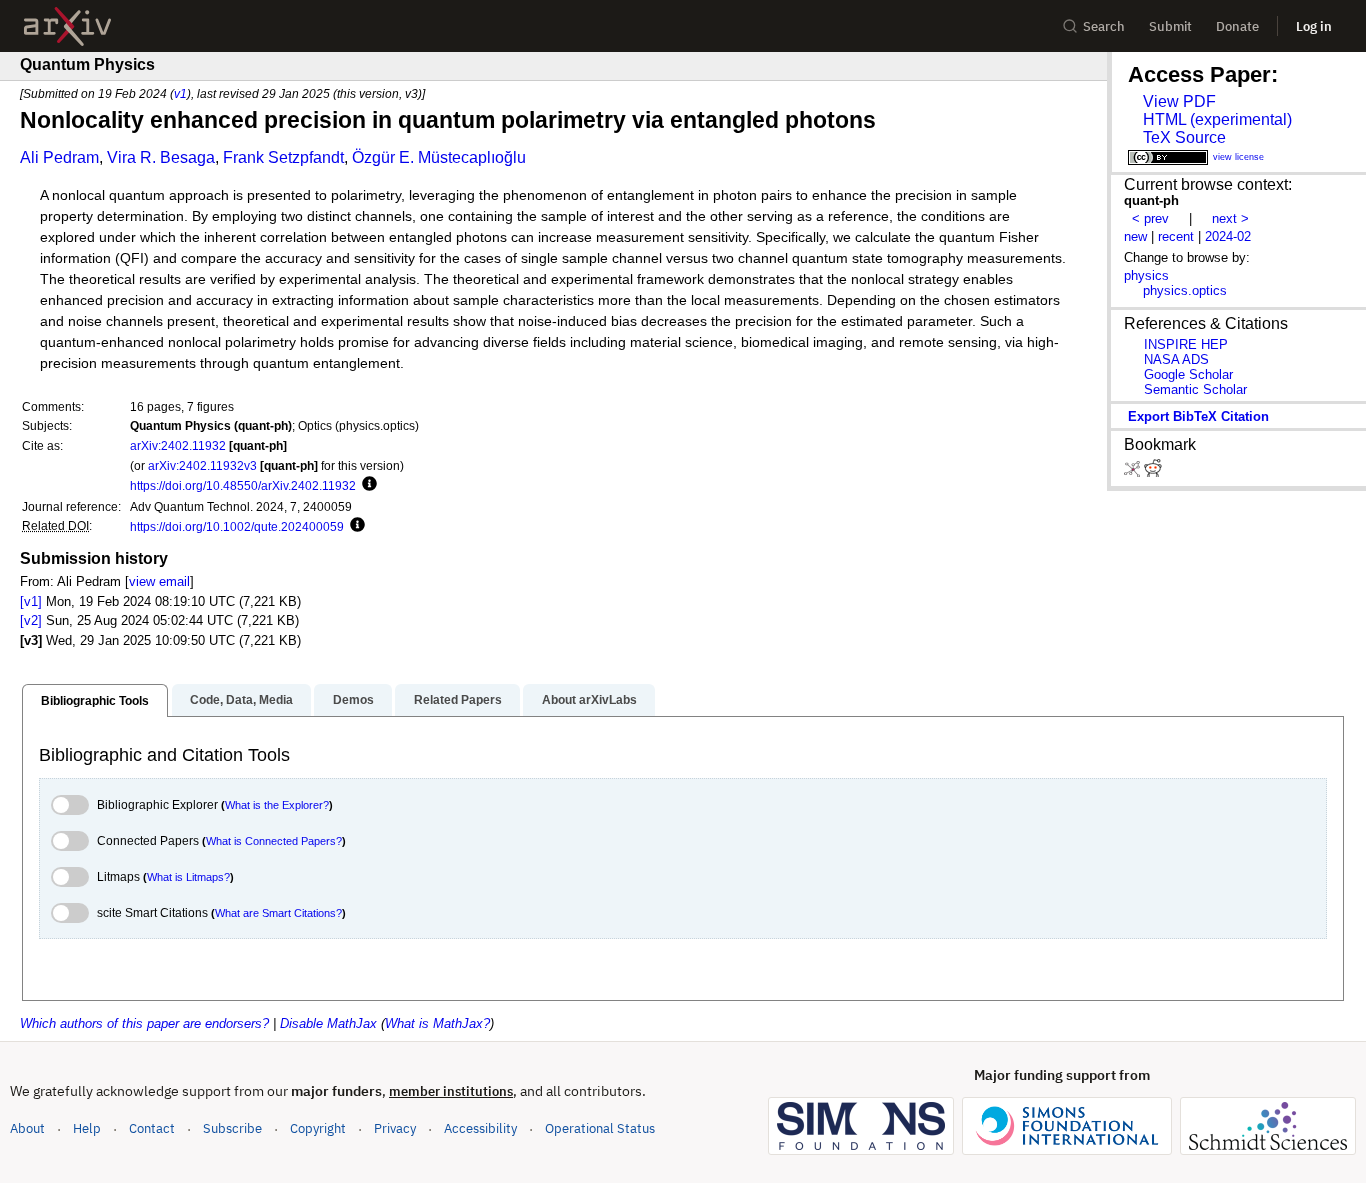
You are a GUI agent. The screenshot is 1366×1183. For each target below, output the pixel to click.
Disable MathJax (328, 1023)
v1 (180, 93)
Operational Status (600, 1128)
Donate (1237, 26)
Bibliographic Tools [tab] (95, 701)
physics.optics (1185, 290)
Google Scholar (1188, 374)
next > (1230, 218)
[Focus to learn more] (366, 485)
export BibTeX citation (1198, 416)
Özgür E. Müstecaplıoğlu (439, 157)
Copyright (318, 1128)
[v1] (31, 601)
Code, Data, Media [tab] (241, 700)
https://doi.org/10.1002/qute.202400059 (237, 526)
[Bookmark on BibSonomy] (1134, 472)
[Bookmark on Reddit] (1153, 472)
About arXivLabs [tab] (589, 700)
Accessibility (480, 1128)
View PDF (1179, 101)
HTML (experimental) (1217, 119)
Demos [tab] (353, 700)
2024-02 (1228, 236)
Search (1104, 26)
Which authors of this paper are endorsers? (144, 1023)
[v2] (31, 620)
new (1135, 236)
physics (1146, 275)
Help (87, 1128)
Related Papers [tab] (458, 700)
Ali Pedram (59, 157)
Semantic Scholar (1195, 389)
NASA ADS (1176, 359)
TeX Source (1184, 137)
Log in (1314, 26)
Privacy (395, 1128)
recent (1176, 236)
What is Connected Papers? (274, 841)
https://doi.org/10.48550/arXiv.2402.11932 (243, 485)
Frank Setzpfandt (283, 157)
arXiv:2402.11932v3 (202, 465)
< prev (1150, 218)
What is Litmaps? (188, 877)
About (27, 1128)
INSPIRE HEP (1186, 344)
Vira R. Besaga (161, 157)
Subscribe (232, 1128)
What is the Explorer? (277, 805)
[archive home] (67, 26)
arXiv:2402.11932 (178, 445)
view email (159, 581)
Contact (152, 1128)
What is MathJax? (437, 1023)
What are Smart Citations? (278, 913)
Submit (1170, 26)
